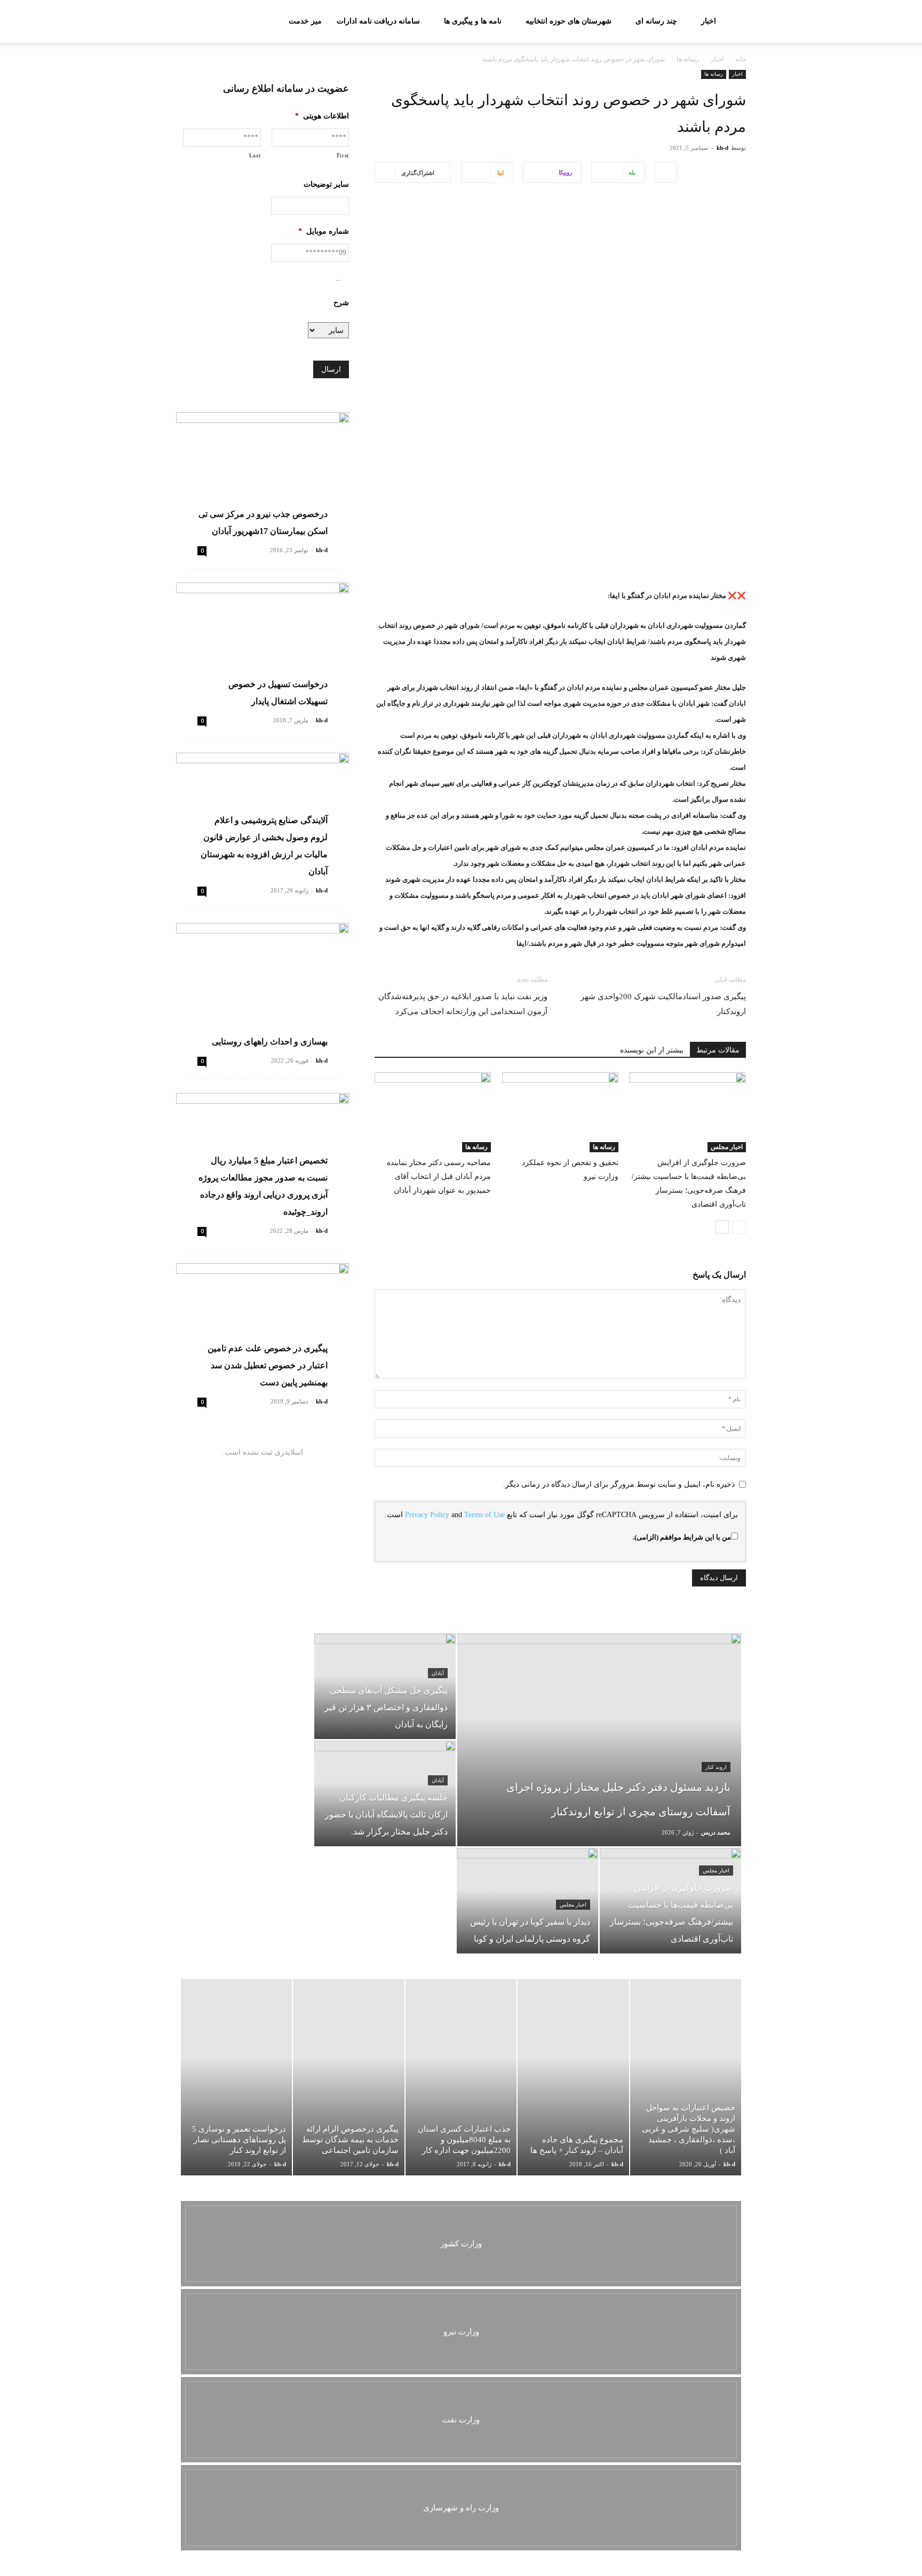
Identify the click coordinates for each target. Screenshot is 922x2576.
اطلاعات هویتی (322, 116)
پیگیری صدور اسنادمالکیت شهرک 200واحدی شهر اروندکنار (663, 1004)
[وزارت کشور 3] (461, 2244)
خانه (741, 59)
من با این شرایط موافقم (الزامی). (682, 1537)
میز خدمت (305, 21)
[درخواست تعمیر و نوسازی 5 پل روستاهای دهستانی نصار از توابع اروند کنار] (236, 2077)
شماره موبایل (324, 231)
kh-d (722, 148)
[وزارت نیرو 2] (461, 2332)
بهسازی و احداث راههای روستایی (270, 1042)
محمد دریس (716, 1832)
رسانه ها (688, 59)
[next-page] (722, 1227)
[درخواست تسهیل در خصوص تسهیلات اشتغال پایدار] (263, 645)
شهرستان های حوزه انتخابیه (569, 21)
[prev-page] (739, 1227)
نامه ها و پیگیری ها (473, 21)
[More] (666, 172)
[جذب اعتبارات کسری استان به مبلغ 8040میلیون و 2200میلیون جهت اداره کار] (461, 2077)
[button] (189, 22)
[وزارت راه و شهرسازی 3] (461, 2508)
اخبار (709, 21)
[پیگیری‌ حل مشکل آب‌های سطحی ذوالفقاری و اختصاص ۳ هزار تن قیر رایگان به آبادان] (385, 1686)
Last (255, 155)
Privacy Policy (427, 1515)
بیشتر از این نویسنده (652, 1050)
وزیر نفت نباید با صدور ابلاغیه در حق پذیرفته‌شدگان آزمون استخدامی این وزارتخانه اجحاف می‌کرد (463, 1004)
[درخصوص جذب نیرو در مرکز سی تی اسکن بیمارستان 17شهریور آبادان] (263, 475)
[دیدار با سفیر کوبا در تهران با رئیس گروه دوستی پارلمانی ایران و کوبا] (527, 1901)
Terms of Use (484, 1515)
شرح (341, 303)
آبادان (438, 1673)
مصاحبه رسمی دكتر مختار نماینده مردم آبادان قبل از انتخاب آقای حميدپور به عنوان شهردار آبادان (439, 1177)
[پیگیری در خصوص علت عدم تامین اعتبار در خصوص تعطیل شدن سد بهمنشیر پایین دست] (263, 1326)
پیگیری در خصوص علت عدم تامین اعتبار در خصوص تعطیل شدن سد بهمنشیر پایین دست (268, 1365)
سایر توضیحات (326, 184)
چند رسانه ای (656, 21)
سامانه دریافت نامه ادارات (378, 21)
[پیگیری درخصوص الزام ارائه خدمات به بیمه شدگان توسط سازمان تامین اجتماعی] (348, 2077)
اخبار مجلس (727, 1147)
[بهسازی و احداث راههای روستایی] (263, 986)
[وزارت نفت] (461, 2420)
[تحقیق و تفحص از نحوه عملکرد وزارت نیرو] (560, 1112)
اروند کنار (716, 1767)
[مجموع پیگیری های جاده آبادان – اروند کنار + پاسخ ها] (573, 2077)
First (343, 155)
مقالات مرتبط (718, 1050)
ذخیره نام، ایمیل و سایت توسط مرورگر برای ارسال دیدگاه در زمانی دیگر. (619, 1484)
